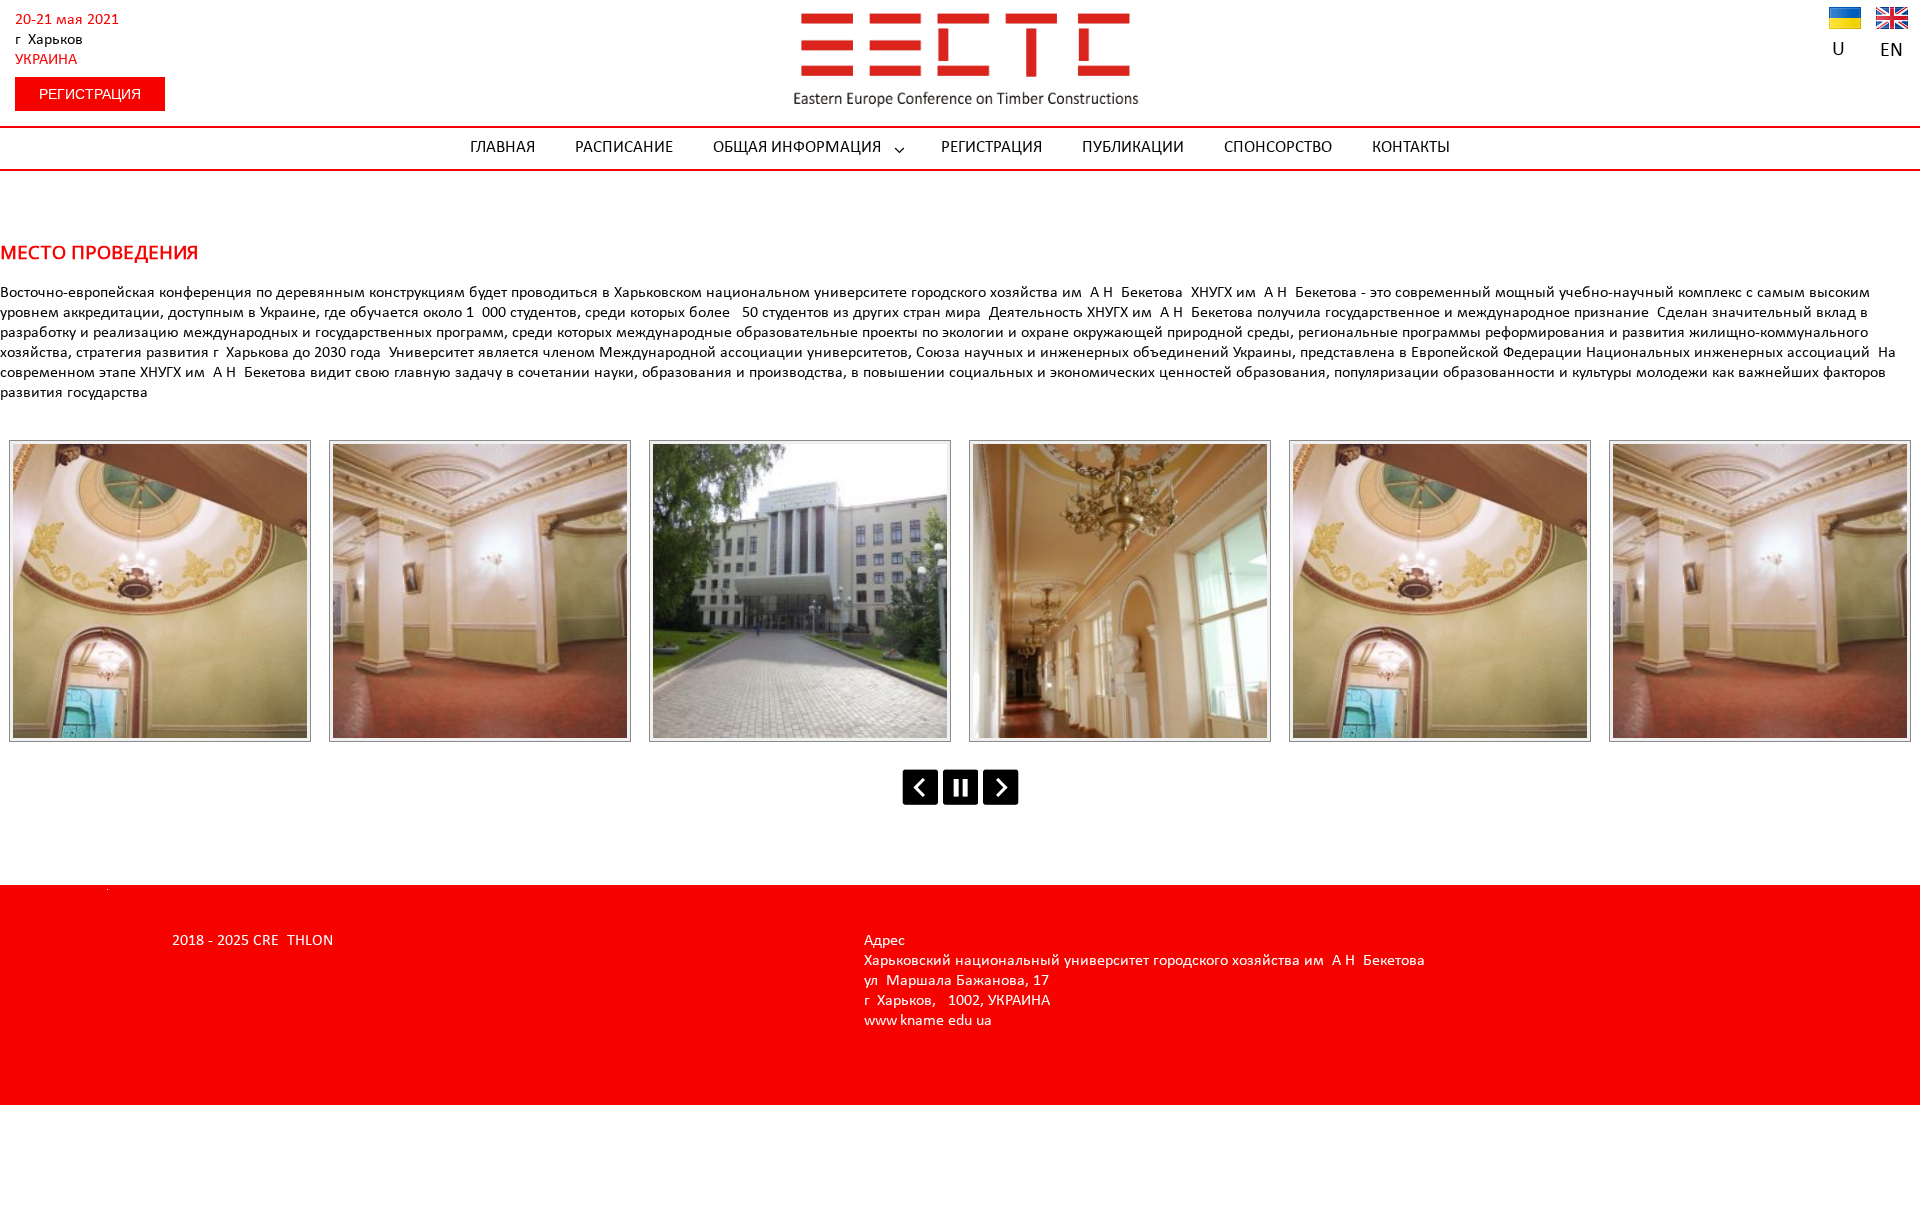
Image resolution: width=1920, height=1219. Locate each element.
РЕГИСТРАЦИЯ (90, 94)
